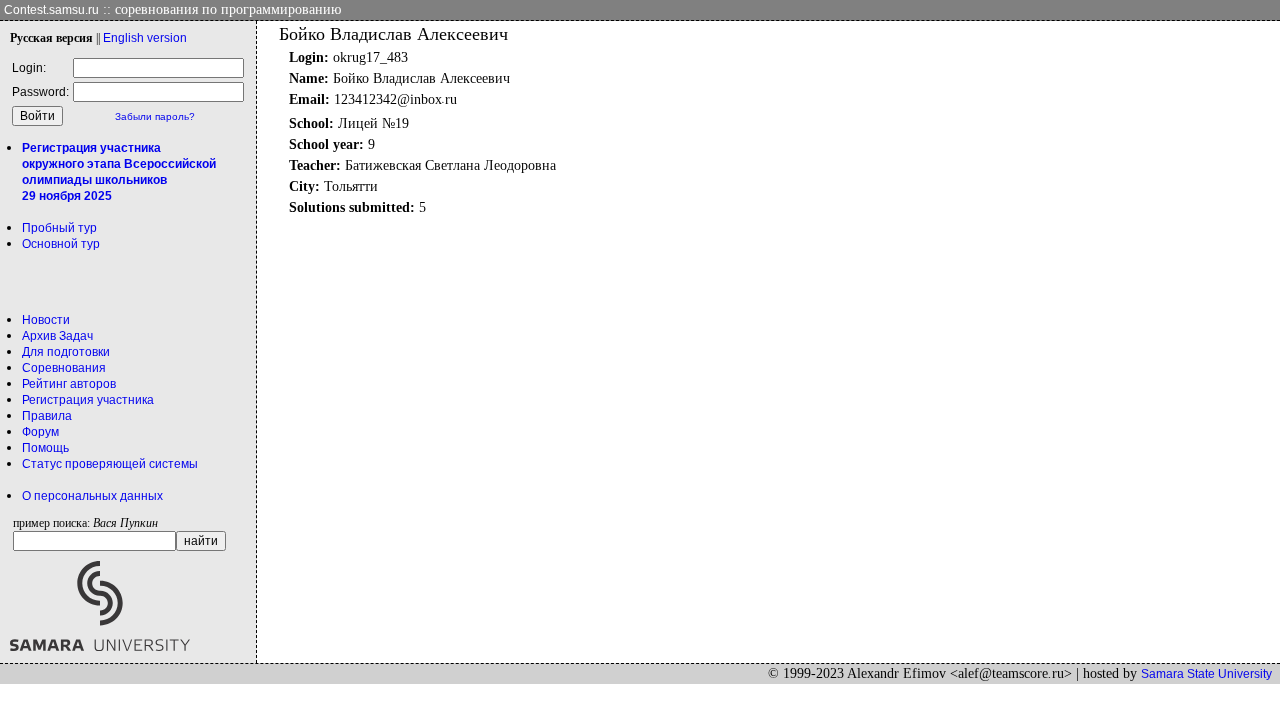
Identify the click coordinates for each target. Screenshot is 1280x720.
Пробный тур (59, 228)
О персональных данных (92, 496)
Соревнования (64, 368)
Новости (46, 320)
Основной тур (61, 244)
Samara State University (1206, 674)
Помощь (45, 448)
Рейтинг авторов (69, 384)
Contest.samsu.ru (51, 10)
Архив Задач (57, 336)
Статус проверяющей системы (110, 464)
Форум (40, 432)
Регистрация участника (88, 400)
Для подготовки (66, 352)
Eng (145, 38)
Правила (47, 416)
